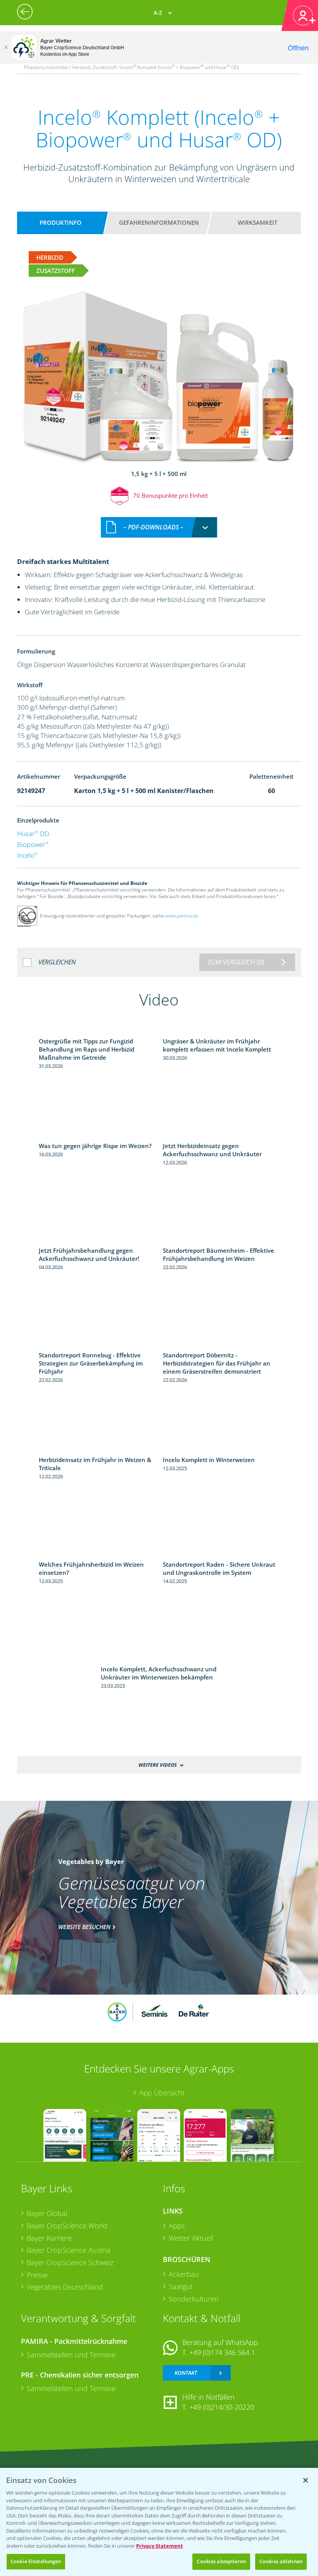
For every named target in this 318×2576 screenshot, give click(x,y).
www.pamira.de (182, 916)
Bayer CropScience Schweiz (70, 2262)
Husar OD (33, 834)
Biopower (33, 844)
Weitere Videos (158, 1765)
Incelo (27, 855)
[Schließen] (6, 47)
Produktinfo (60, 222)
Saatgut (181, 2286)
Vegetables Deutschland (65, 2287)
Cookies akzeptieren (221, 2561)
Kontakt (186, 2373)
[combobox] (159, 527)
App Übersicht (162, 2093)
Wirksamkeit (258, 222)
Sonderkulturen (194, 2299)
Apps (177, 2226)
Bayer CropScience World (67, 2226)
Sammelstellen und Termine (71, 2355)
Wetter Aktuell (191, 2238)
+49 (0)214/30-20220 (222, 2407)
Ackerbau (184, 2274)
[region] (159, 2522)
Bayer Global (47, 2213)
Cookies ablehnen (281, 2561)
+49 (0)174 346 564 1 (222, 2352)
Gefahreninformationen (159, 222)
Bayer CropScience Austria (69, 2250)
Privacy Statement (160, 2546)
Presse (37, 2275)
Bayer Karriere (49, 2238)
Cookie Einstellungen (36, 2561)
